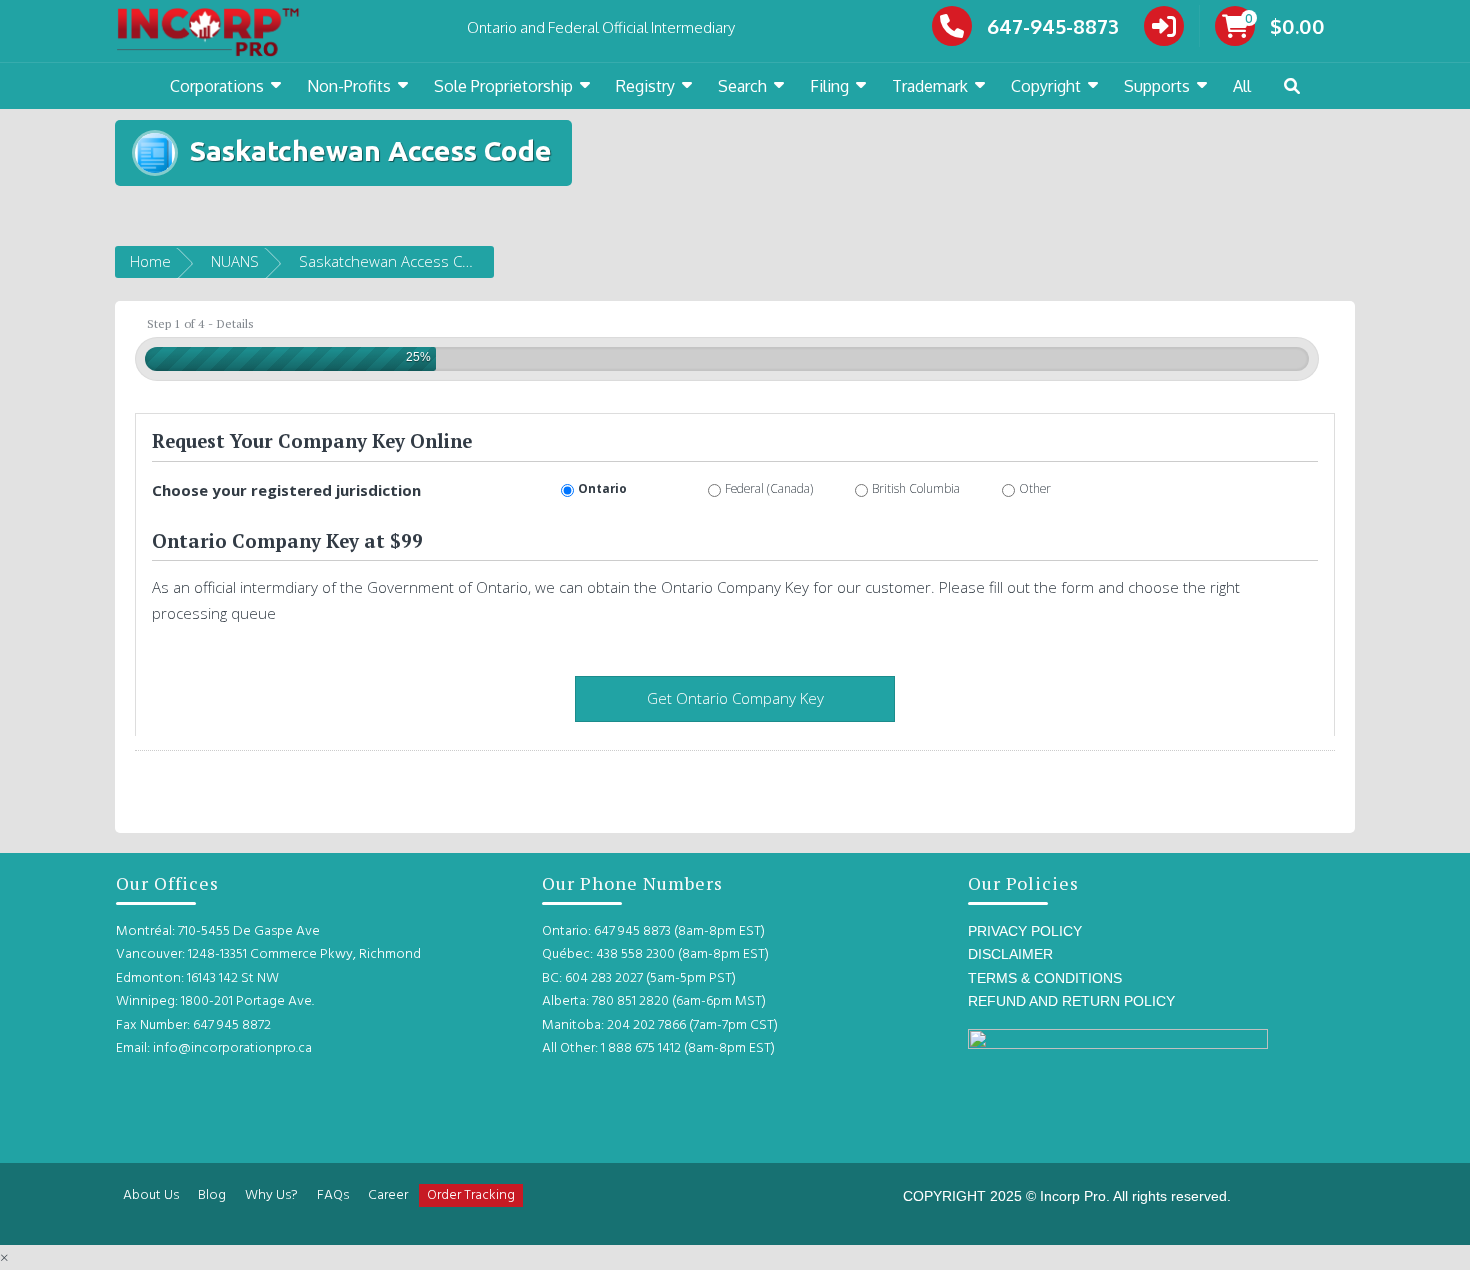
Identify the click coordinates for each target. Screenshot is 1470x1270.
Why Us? (271, 1195)
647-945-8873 (1053, 26)
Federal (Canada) (769, 488)
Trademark (930, 86)
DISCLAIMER (1010, 954)
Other (1035, 488)
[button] (1292, 86)
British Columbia (916, 488)
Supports (1157, 86)
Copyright (1046, 86)
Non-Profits (349, 86)
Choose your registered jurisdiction (286, 490)
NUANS (235, 261)
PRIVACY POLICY (1025, 931)
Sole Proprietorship (503, 86)
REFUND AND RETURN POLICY (1071, 1001)
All (1242, 86)
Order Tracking (471, 1195)
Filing (829, 86)
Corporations (217, 86)
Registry (645, 86)
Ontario (602, 488)
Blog (212, 1195)
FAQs (333, 1195)
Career (388, 1195)
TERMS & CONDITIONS (1045, 978)
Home (150, 261)
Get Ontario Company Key (735, 698)
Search (742, 86)
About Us (151, 1195)
